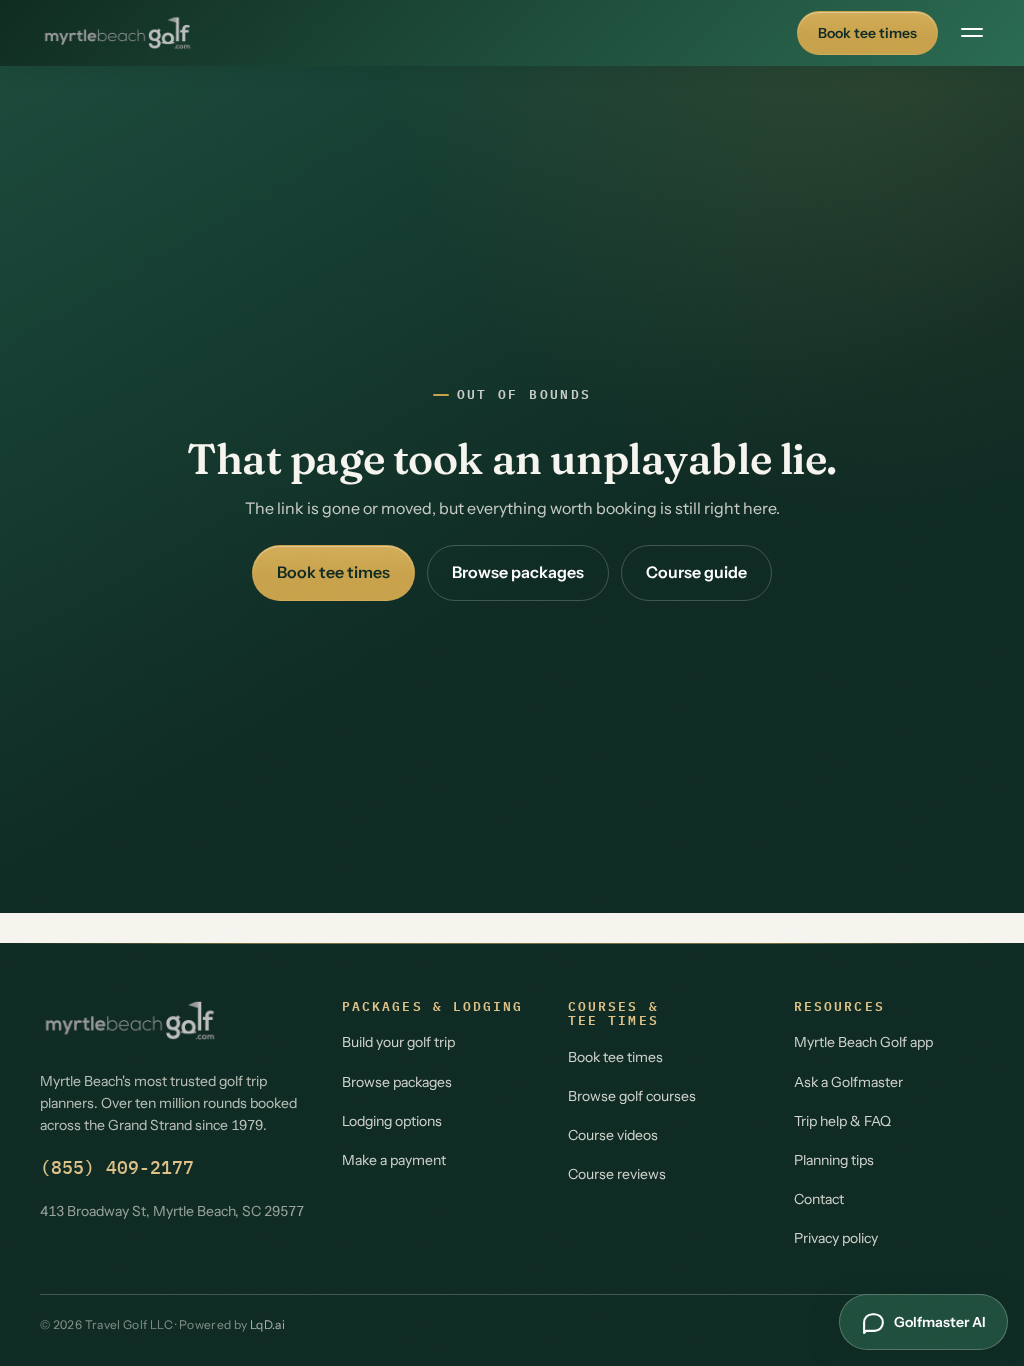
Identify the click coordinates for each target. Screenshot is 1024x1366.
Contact (819, 1199)
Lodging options (392, 1121)
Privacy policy (836, 1238)
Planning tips (834, 1160)
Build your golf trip (398, 1042)
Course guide (696, 572)
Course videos (613, 1135)
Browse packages (518, 572)
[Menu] (972, 33)
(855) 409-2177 (117, 1167)
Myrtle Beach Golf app (863, 1042)
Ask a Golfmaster (848, 1082)
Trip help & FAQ (842, 1121)
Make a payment (394, 1160)
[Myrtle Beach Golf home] (117, 33)
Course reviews (617, 1174)
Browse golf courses (632, 1096)
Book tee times (867, 33)
